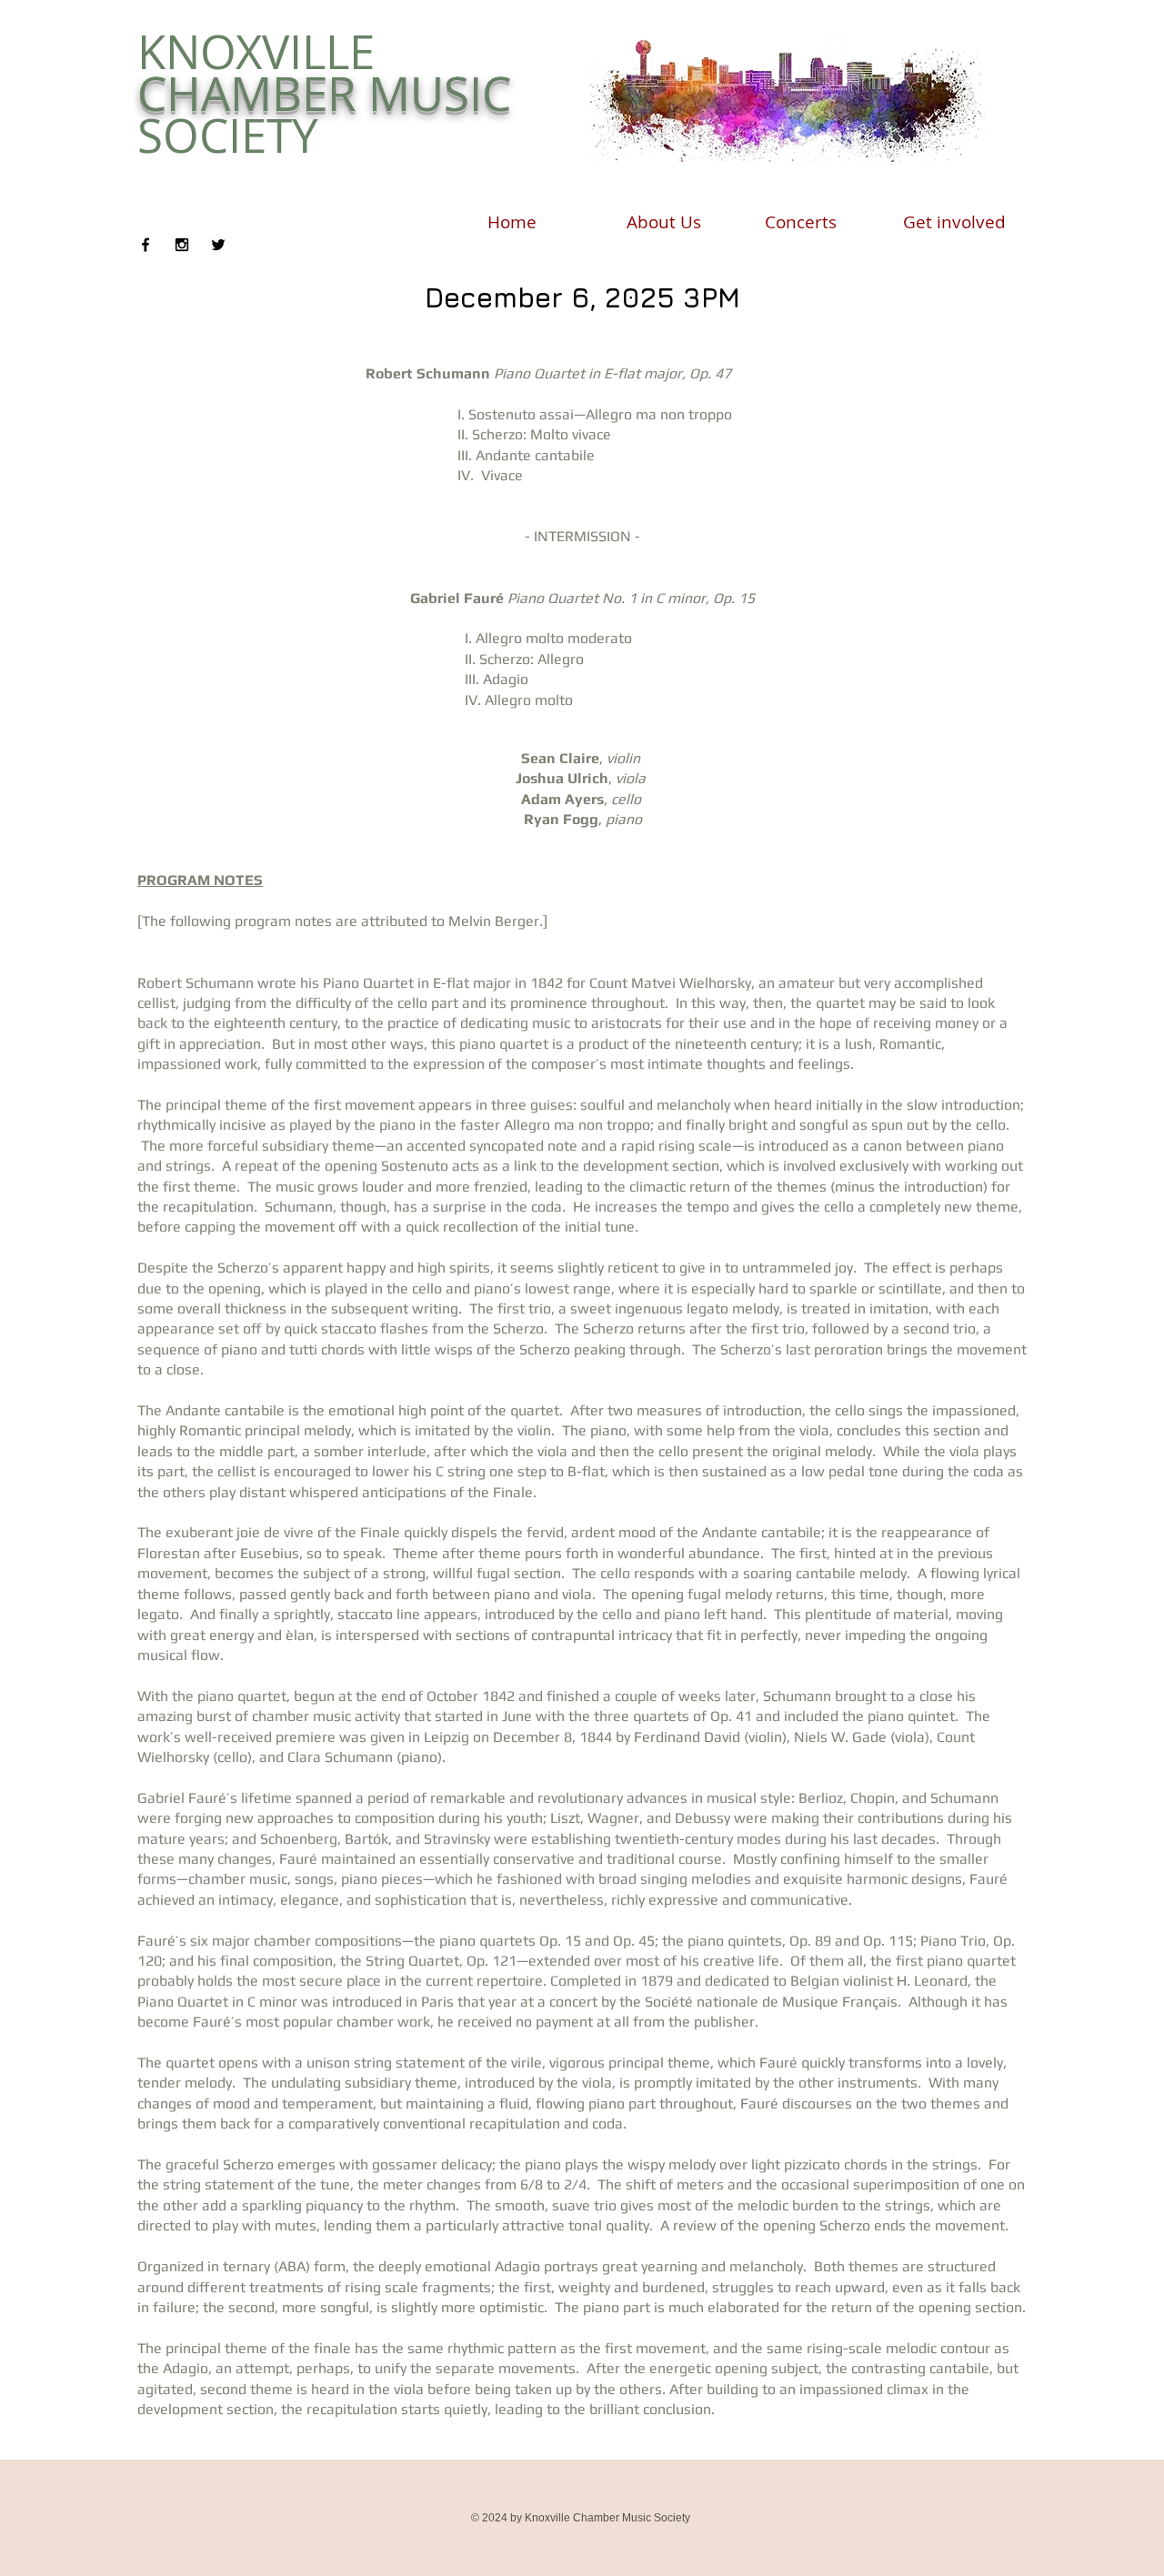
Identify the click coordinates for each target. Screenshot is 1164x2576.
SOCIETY (228, 136)
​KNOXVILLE (256, 52)
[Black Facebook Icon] (145, 245)
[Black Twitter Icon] (218, 245)
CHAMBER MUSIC (324, 94)
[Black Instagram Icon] (182, 245)
